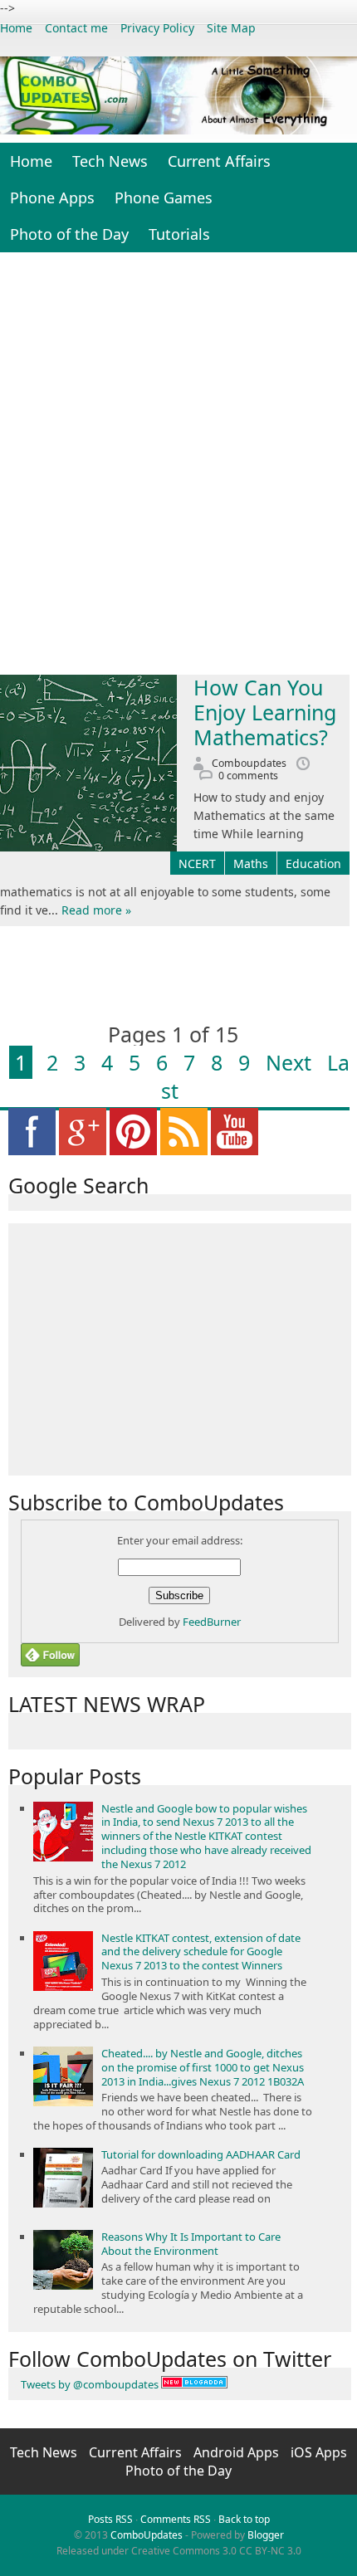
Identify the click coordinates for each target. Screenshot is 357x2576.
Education (313, 864)
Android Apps (238, 2452)
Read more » (96, 910)
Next (289, 1062)
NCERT (197, 864)
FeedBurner (212, 1622)
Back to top (244, 2519)
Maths (251, 864)
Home (16, 28)
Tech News (110, 161)
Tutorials (179, 234)
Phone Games (164, 198)
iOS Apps (319, 2452)
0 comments (248, 776)
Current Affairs (219, 161)
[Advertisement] (178, 467)
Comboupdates (249, 763)
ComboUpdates (147, 2535)
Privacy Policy (157, 28)
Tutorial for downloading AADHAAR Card (201, 2154)
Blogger (266, 2535)
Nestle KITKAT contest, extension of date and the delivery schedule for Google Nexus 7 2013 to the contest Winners (201, 1952)
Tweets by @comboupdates (90, 2384)
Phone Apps (52, 198)
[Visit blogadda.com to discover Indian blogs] (194, 2384)
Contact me (76, 28)
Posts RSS (110, 2519)
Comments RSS (176, 2519)
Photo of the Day (69, 234)
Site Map (231, 28)
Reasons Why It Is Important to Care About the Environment (191, 2244)
